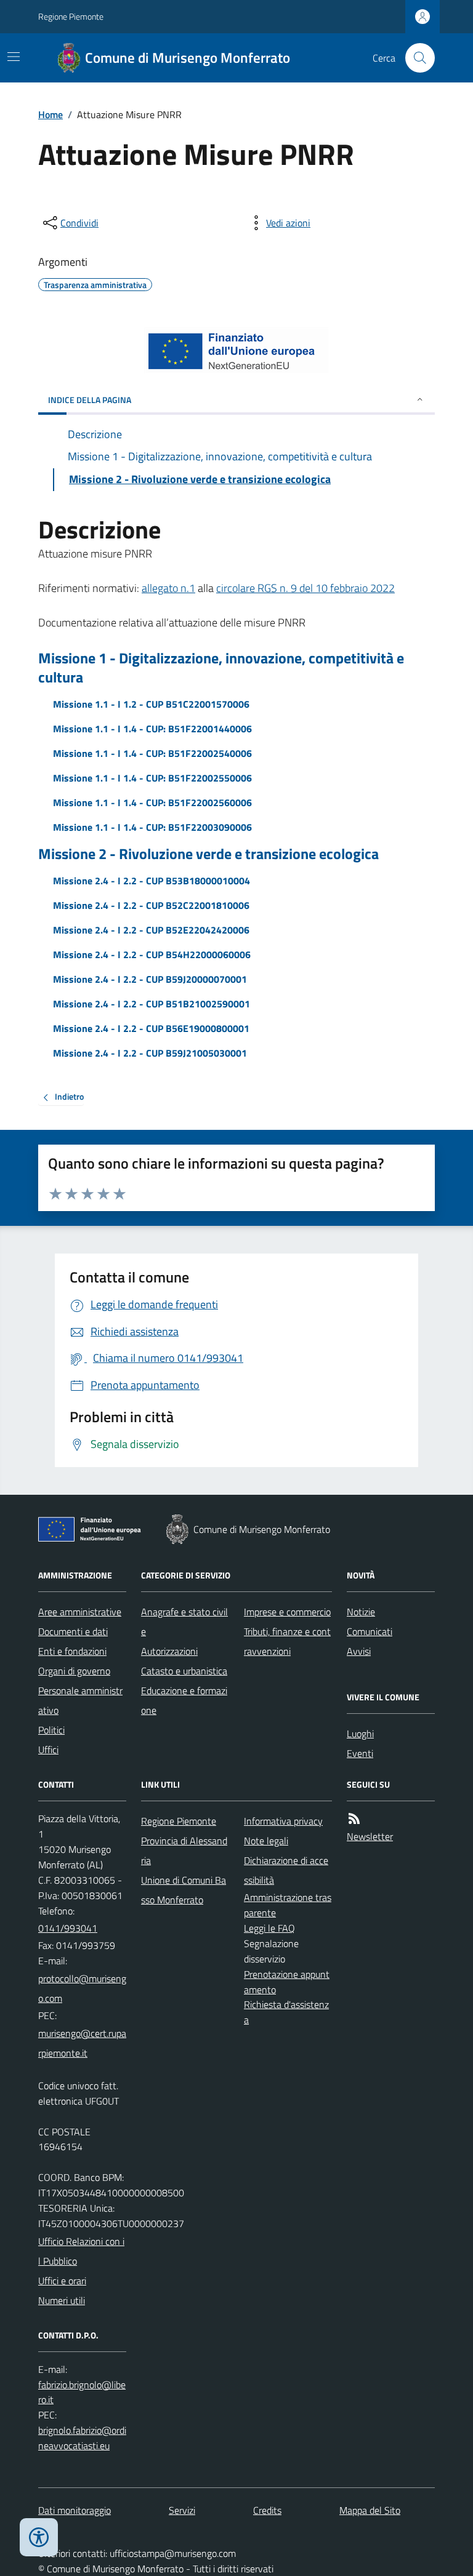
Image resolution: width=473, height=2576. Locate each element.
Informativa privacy (283, 1821)
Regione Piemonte (71, 16)
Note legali (266, 1841)
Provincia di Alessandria (184, 1850)
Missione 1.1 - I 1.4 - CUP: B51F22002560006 (152, 802)
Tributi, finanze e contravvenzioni (287, 1641)
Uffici (48, 1750)
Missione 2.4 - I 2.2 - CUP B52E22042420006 (151, 930)
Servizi (182, 2510)
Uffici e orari (62, 2281)
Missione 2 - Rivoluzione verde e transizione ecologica (208, 854)
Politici (51, 1730)
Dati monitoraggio (75, 2510)
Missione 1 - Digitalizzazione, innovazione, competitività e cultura (221, 668)
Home (51, 114)
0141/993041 (68, 1928)
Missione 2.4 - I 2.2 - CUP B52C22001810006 (151, 905)
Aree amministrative (80, 1612)
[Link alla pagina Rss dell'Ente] (354, 1819)
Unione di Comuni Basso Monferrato (184, 1890)
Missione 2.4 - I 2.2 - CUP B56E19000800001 (151, 1028)
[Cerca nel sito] (415, 58)
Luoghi (360, 1734)
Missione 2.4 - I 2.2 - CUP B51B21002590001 (152, 1004)
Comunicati (370, 1631)
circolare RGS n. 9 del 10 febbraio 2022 (305, 588)
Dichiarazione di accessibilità (286, 1870)
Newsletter (370, 1836)
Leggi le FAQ (269, 1928)
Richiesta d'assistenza (286, 2012)
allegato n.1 (168, 588)
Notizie (361, 1612)
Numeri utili (62, 2300)
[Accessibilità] (39, 2537)
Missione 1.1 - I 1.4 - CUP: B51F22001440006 (152, 729)
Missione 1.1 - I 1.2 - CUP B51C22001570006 (151, 704)
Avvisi (359, 1651)
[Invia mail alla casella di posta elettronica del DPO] (82, 2393)
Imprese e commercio (287, 1612)
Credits (267, 2510)
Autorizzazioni (169, 1651)
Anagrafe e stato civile (184, 1622)
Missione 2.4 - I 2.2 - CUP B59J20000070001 (150, 979)
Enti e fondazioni (72, 1651)
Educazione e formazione (184, 1700)
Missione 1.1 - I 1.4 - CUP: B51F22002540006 (152, 753)
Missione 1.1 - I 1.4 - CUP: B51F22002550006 (152, 778)
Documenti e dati (73, 1631)
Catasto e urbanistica (184, 1671)
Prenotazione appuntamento (287, 1982)
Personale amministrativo (80, 1700)
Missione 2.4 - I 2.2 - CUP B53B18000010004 (152, 881)
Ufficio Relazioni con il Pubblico (81, 2251)
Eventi (360, 1753)
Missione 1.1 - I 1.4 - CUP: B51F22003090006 (152, 827)
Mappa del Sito (370, 2510)
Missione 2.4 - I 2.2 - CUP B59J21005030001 (150, 1053)
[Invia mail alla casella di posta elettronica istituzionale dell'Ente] (82, 1988)
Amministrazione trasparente (288, 1905)
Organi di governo (74, 1671)
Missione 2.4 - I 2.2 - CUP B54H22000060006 (152, 954)
